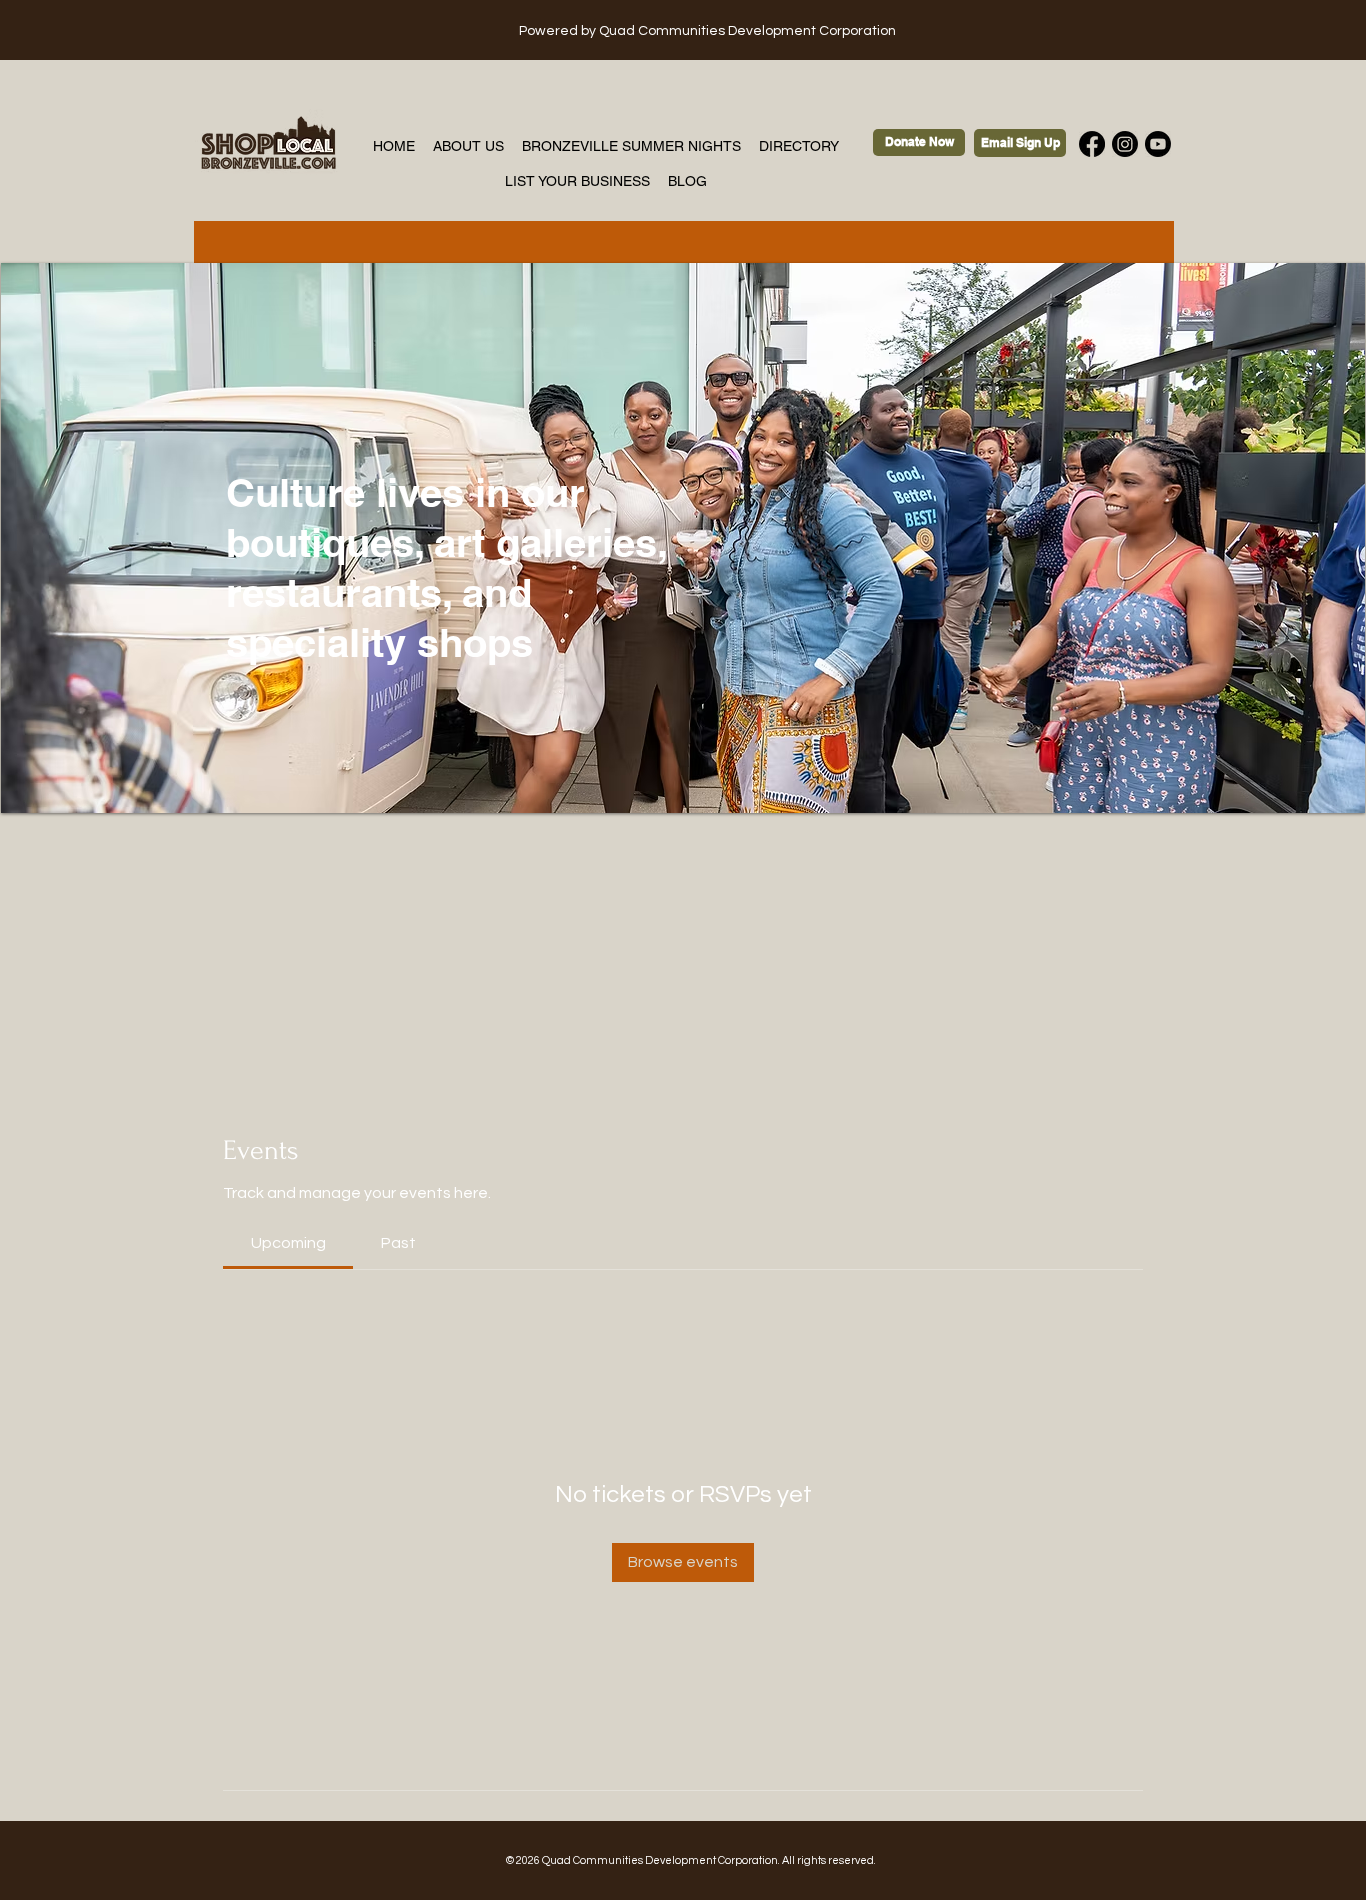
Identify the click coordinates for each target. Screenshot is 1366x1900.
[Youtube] (1158, 144)
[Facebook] (1092, 144)
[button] (683, 538)
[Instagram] (1125, 144)
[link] (288, 1243)
